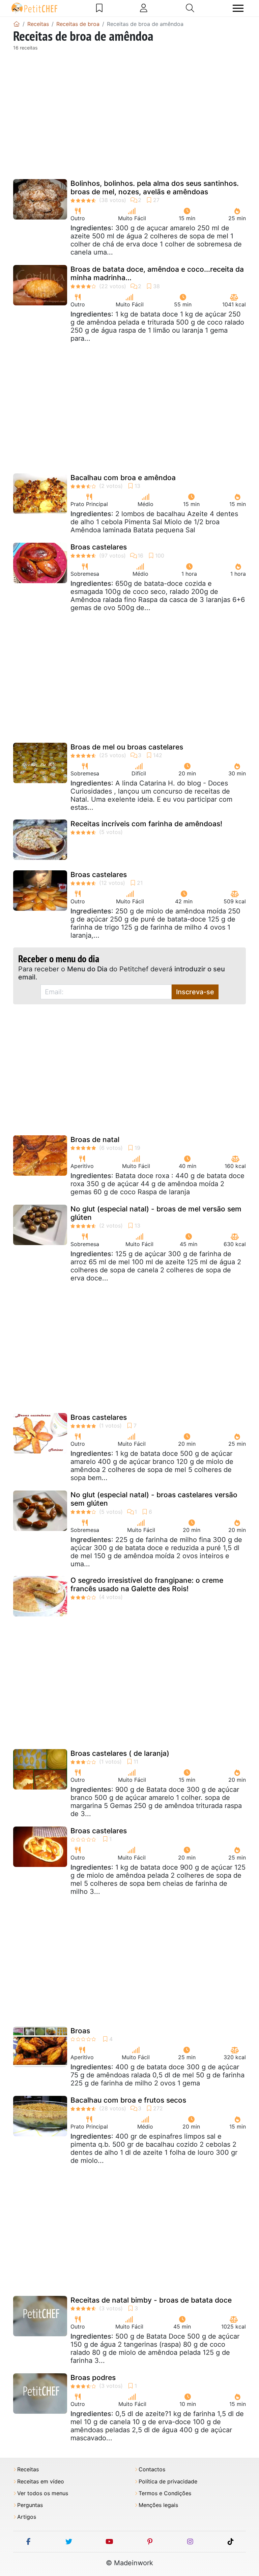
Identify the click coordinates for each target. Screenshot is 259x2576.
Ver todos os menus (43, 2493)
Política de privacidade (168, 2482)
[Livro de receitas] (99, 8)
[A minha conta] (144, 8)
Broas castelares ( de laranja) (120, 1753)
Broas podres (93, 2378)
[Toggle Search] (190, 8)
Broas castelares (99, 547)
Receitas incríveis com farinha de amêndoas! (146, 824)
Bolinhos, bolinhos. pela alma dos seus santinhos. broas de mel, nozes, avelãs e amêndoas (155, 188)
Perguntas (30, 2505)
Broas (80, 2031)
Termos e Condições (165, 2493)
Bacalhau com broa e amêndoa (123, 478)
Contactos (152, 2469)
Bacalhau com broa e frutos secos (128, 2100)
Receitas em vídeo (41, 2482)
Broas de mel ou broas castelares (127, 747)
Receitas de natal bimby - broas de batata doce (151, 2300)
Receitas (28, 2469)
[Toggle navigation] (238, 8)
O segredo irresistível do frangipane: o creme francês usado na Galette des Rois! (147, 1584)
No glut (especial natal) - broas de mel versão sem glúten (156, 1213)
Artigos (27, 2517)
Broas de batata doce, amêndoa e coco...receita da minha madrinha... (157, 273)
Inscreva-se (195, 992)
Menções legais (158, 2505)
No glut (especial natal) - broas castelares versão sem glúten (154, 1499)
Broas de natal (95, 1140)
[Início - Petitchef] (17, 24)
